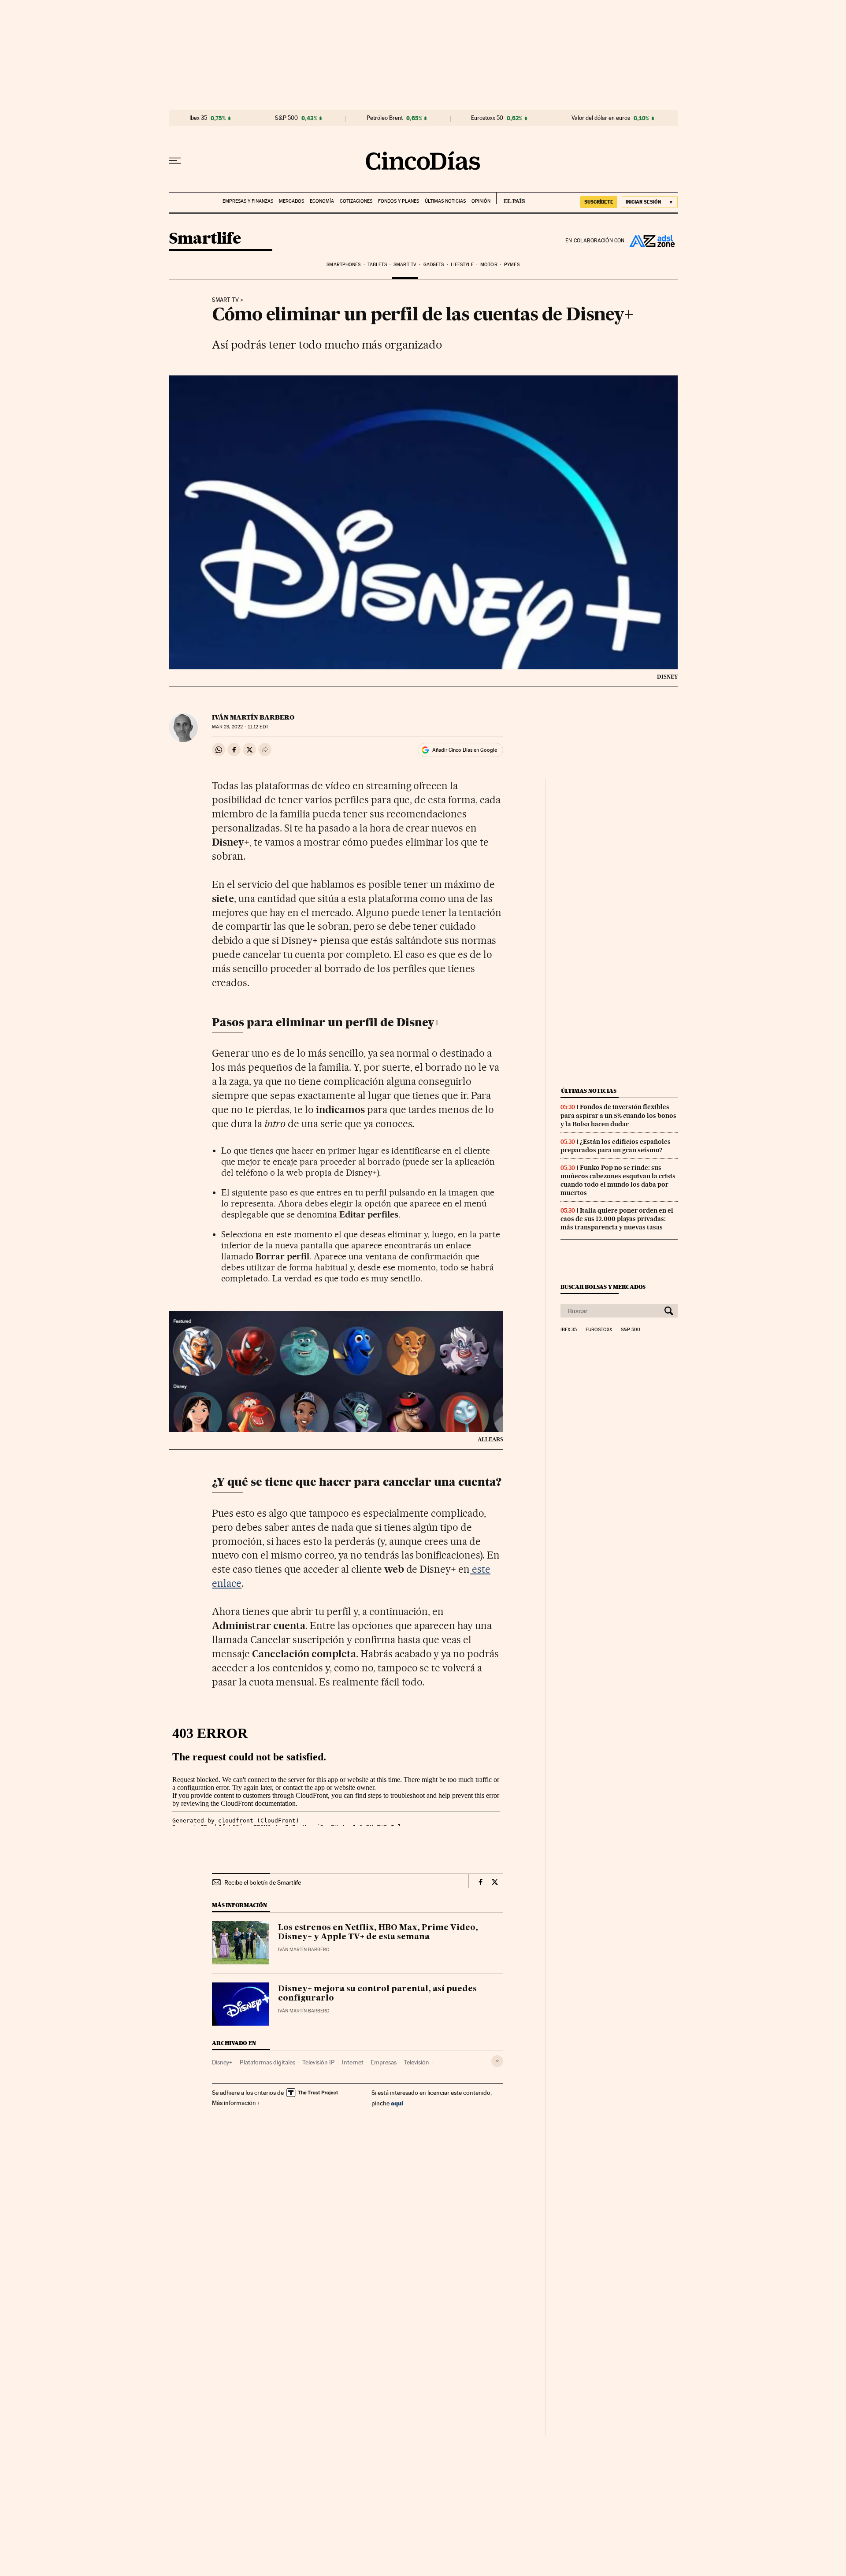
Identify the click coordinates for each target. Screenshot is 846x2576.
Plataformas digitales (267, 2062)
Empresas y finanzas (248, 201)
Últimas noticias (445, 201)
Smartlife (205, 239)
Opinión (481, 201)
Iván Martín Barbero (253, 717)
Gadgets (434, 265)
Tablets (377, 265)
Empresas (384, 2062)
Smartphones (343, 265)
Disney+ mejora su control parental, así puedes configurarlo (377, 1994)
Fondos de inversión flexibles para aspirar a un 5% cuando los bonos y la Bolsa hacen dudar (618, 1115)
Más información (234, 2103)
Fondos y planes (399, 201)
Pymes (512, 265)
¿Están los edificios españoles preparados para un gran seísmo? (616, 1146)
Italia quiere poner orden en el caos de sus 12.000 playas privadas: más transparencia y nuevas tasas (617, 1219)
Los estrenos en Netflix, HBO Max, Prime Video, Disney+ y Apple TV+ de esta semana (378, 1933)
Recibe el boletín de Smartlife (263, 1882)
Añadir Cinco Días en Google (465, 750)
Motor (489, 265)
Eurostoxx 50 (487, 118)
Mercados (291, 201)
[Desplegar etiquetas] (497, 2061)
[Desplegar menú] (175, 161)
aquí (397, 2103)
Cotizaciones (356, 201)
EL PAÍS (510, 198)
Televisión (416, 2062)
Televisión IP (319, 2062)
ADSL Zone (651, 241)
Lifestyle (462, 265)
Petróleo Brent (385, 118)
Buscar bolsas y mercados (603, 1287)
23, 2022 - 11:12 (240, 727)
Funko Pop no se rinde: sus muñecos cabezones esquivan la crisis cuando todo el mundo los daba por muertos (618, 1180)
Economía (322, 201)
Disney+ (222, 2062)
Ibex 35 (198, 118)
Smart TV (405, 265)
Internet (353, 2062)
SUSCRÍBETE (599, 202)
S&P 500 (286, 118)
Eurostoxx (599, 1330)
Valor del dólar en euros (601, 118)
